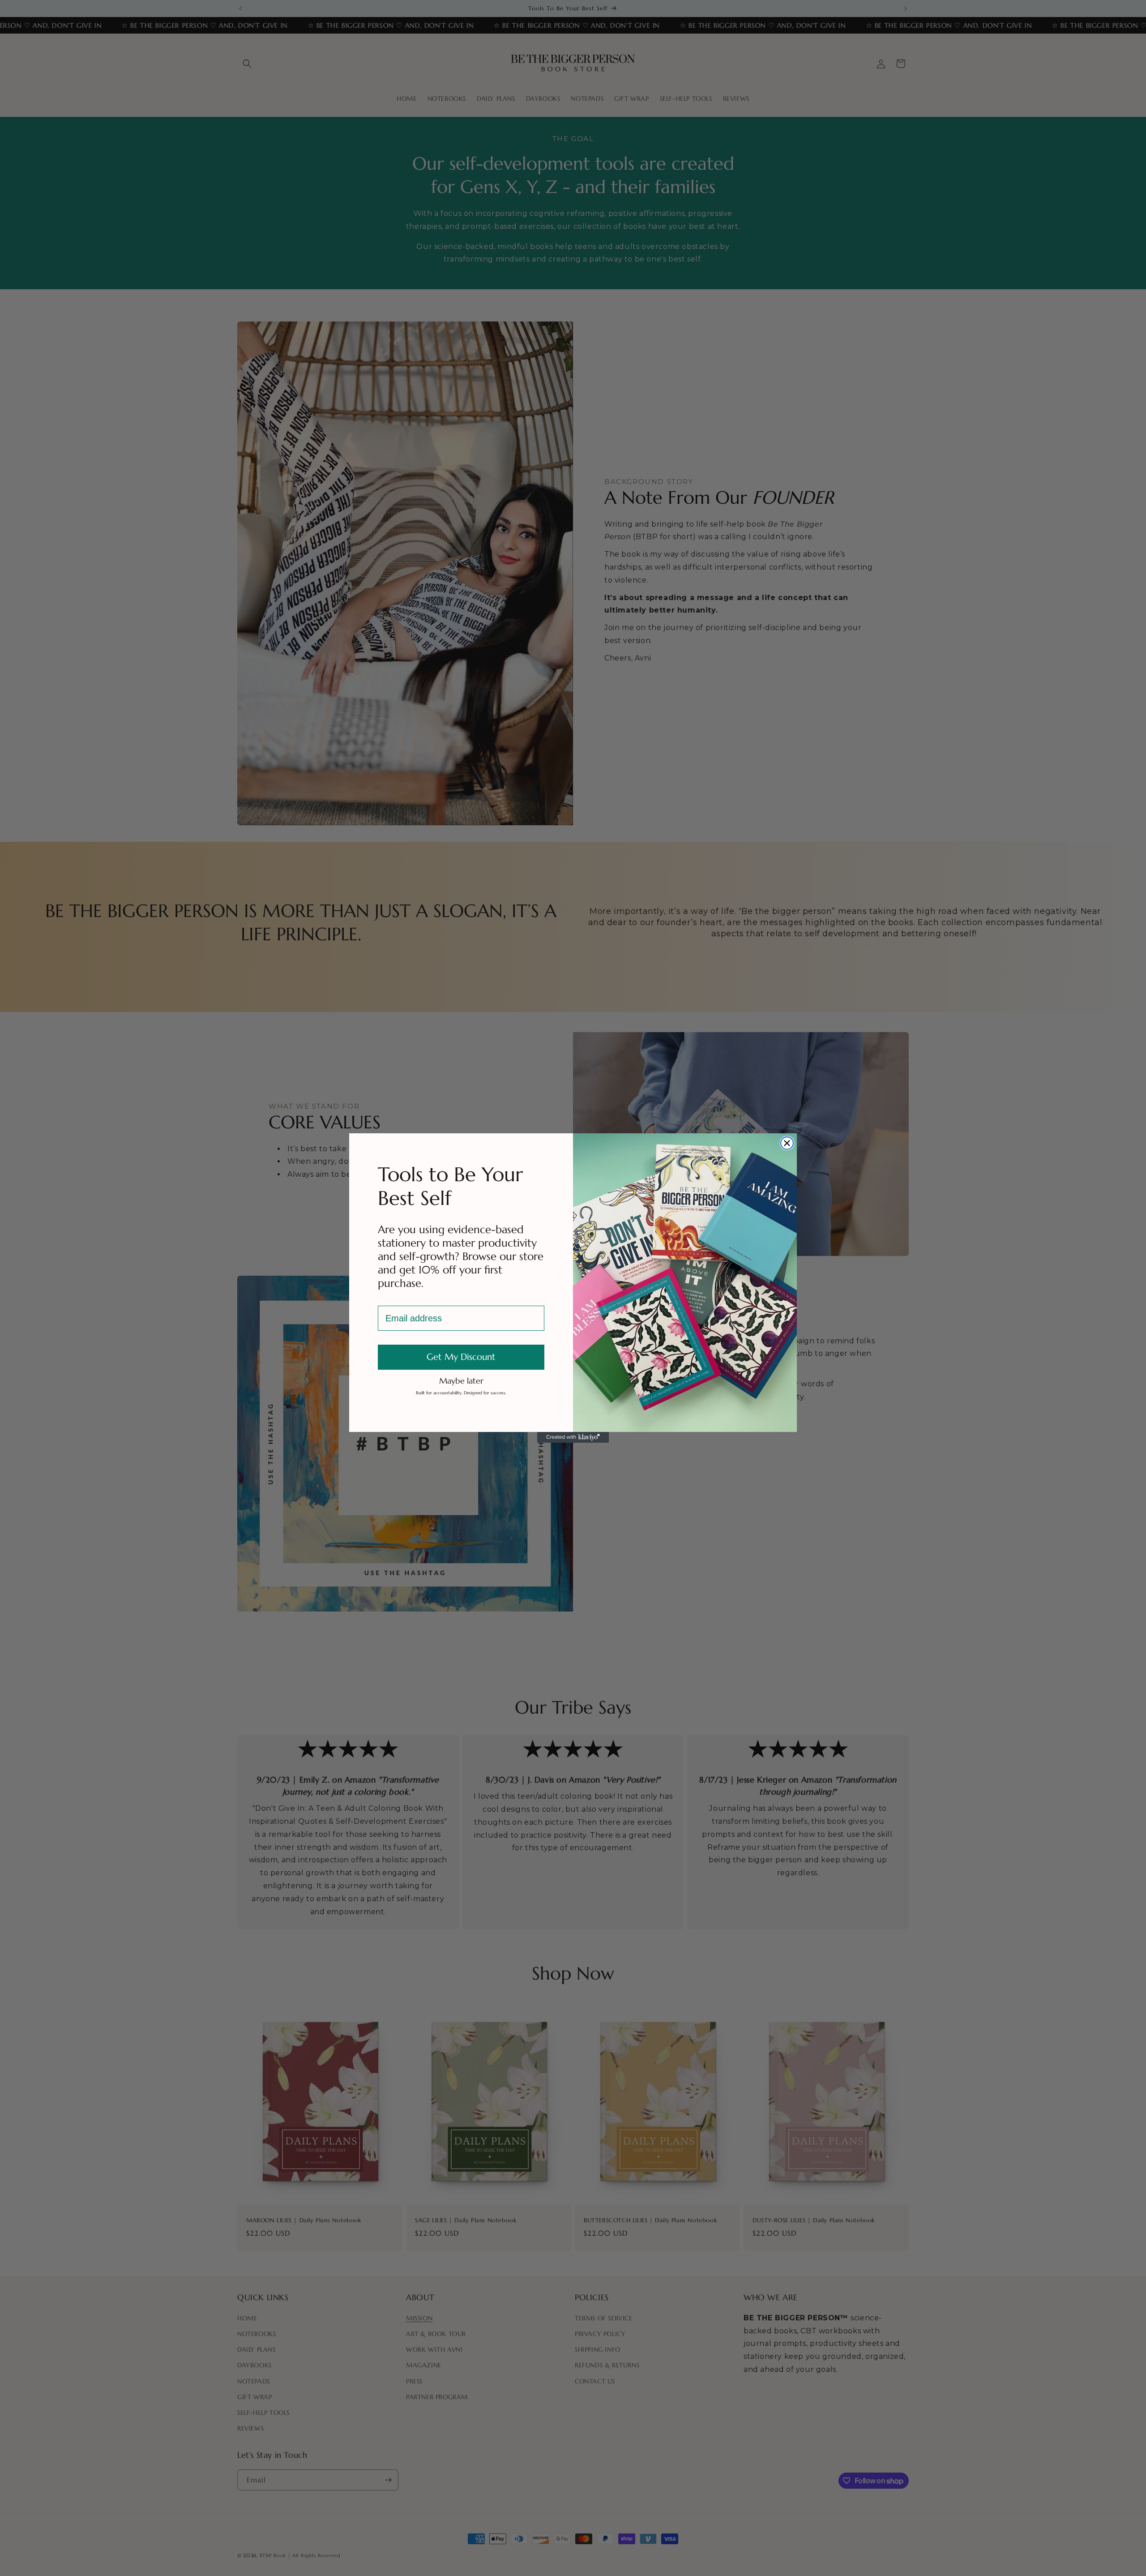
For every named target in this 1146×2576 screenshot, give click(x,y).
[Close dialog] (787, 1143)
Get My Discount (461, 1357)
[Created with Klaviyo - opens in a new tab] (573, 1437)
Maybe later (461, 1380)
